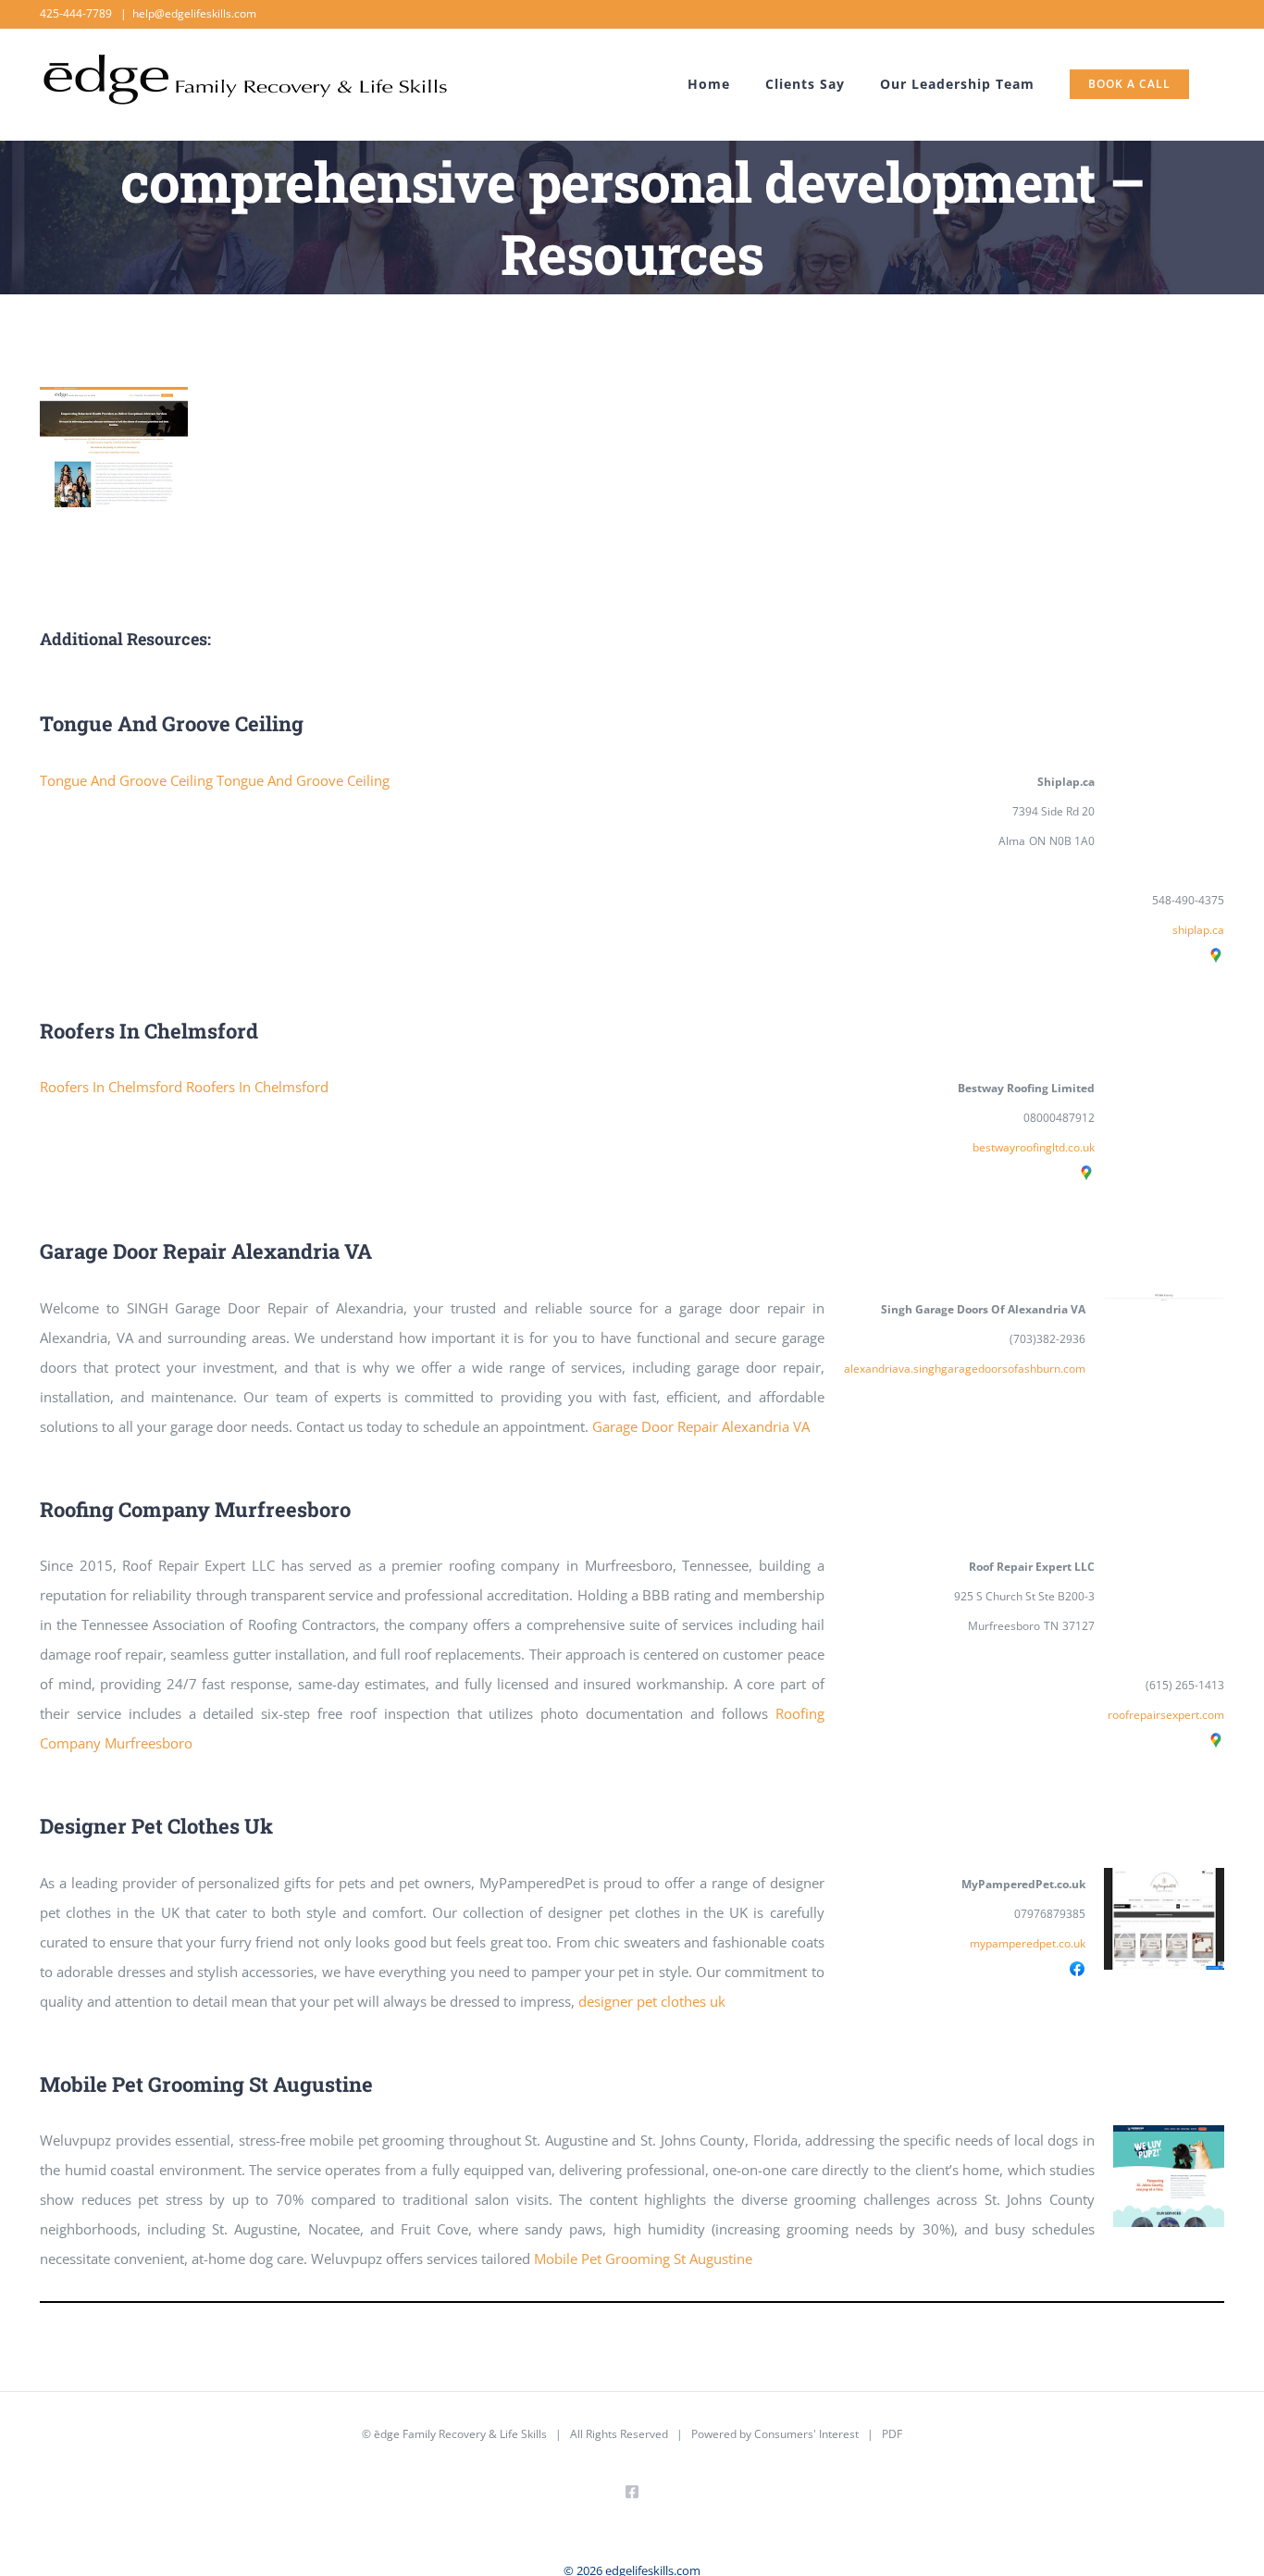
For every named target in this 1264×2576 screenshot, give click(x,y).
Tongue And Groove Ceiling (172, 723)
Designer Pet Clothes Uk (156, 1826)
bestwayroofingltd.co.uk (1034, 1147)
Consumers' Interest (806, 2434)
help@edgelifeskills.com (194, 13)
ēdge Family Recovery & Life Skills (460, 2434)
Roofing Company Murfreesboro (195, 1509)
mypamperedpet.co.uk (1028, 1943)
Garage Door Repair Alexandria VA (206, 1251)
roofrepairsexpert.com (1166, 1715)
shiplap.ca (1198, 930)
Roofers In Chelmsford (149, 1031)
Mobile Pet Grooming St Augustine (206, 2084)
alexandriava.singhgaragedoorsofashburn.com (965, 1369)
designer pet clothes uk (652, 2001)
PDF (892, 2434)
